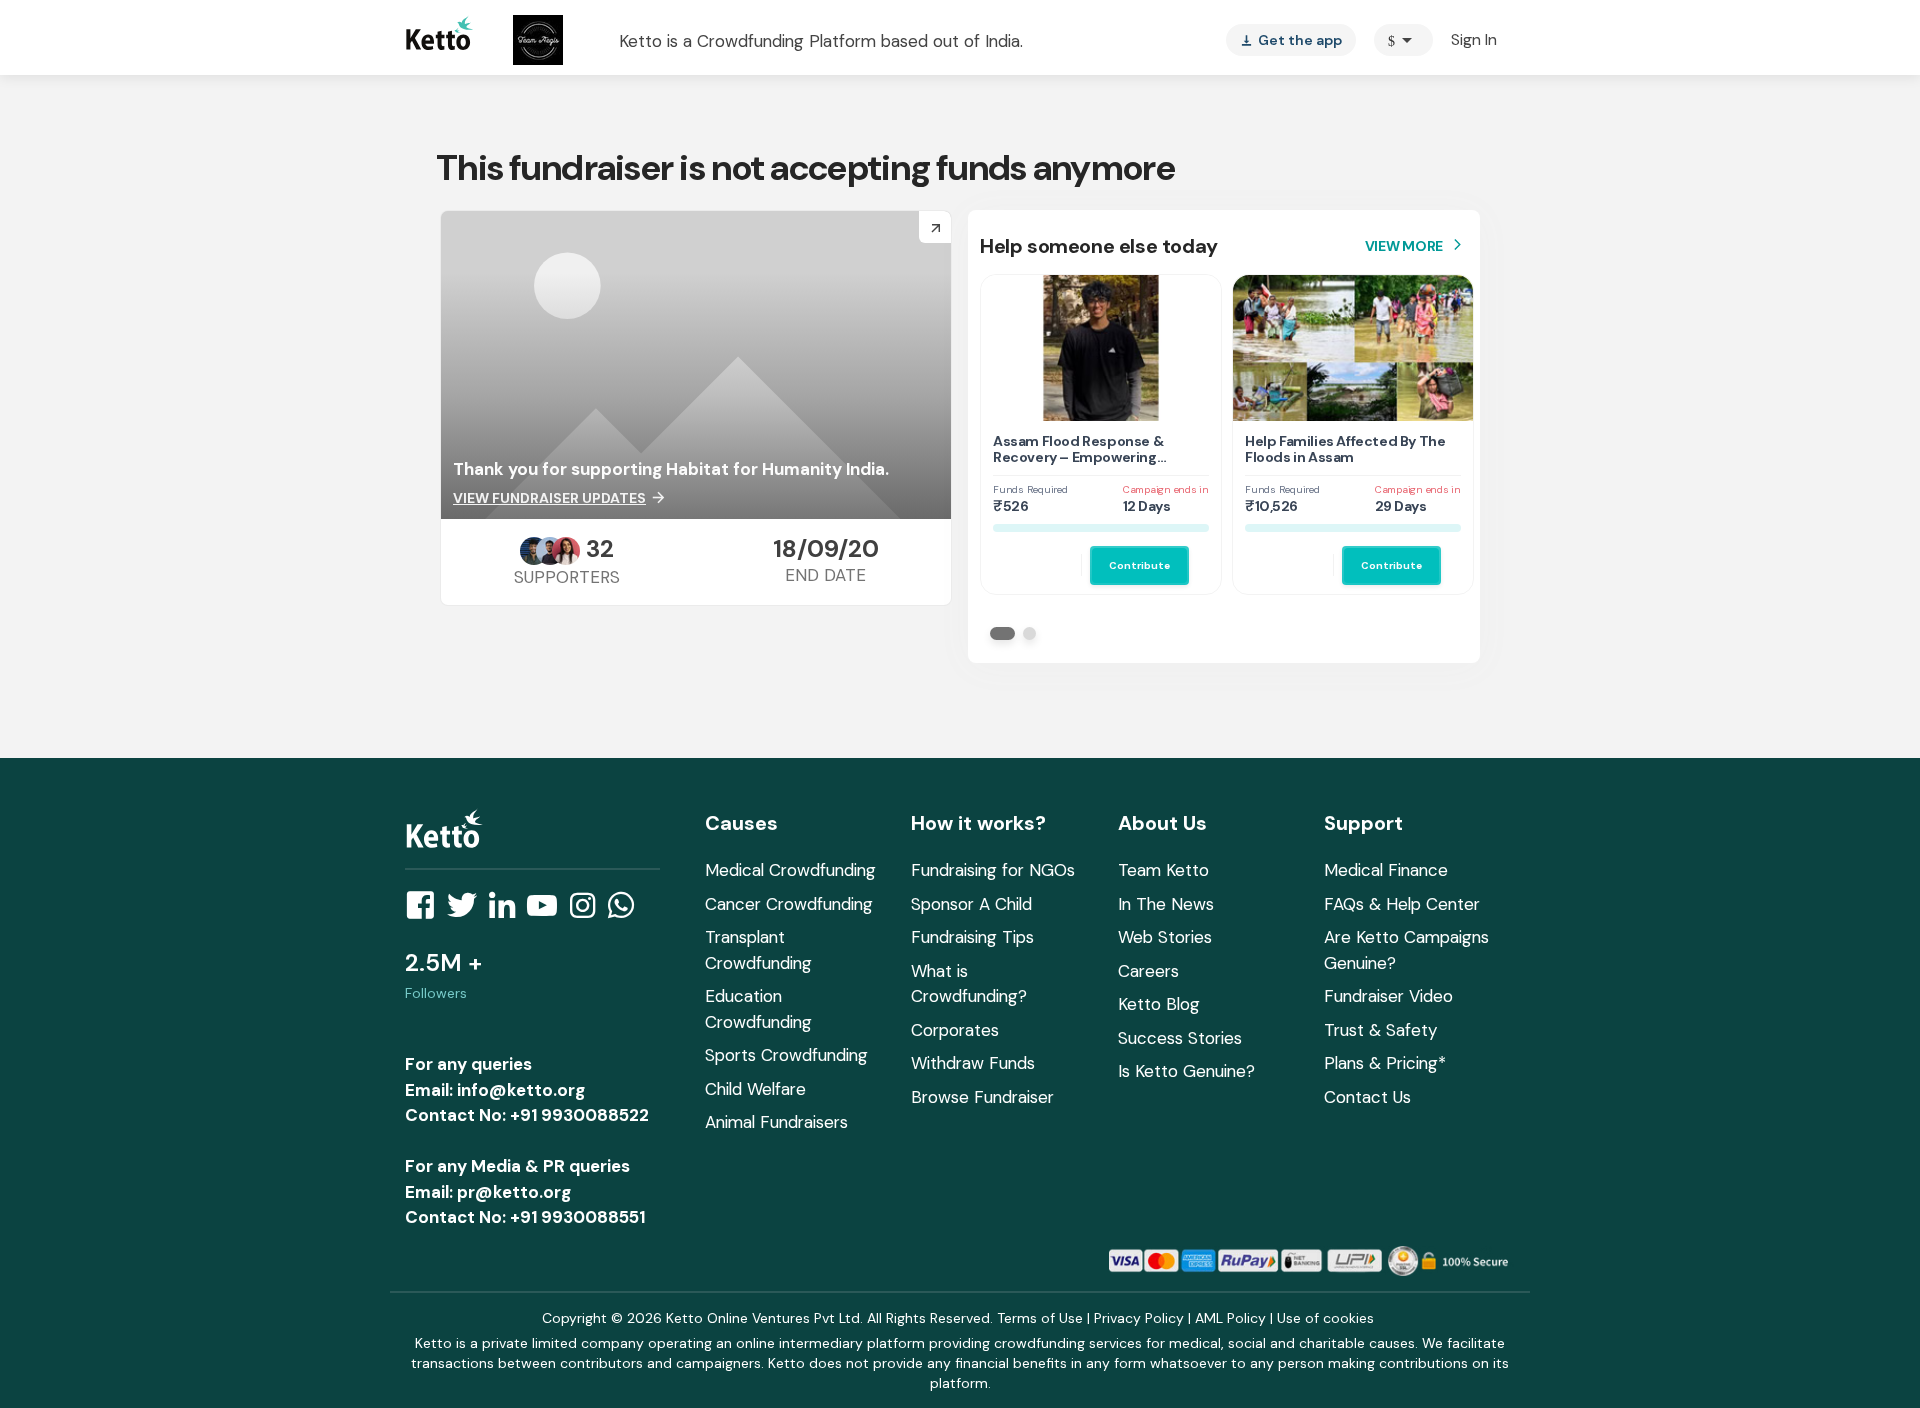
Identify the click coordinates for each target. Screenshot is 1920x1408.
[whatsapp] (627, 911)
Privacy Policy (1139, 1318)
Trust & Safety (1380, 1030)
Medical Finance (1386, 870)
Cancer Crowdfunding (789, 904)
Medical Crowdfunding (790, 870)
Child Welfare (755, 1089)
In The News (1166, 904)
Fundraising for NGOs (993, 870)
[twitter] (468, 911)
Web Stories (1165, 937)
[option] (1403, 40)
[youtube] (548, 911)
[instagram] (588, 911)
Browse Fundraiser (982, 1097)
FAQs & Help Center (1402, 904)
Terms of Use (1040, 1318)
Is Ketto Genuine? (1186, 1071)
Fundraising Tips (972, 937)
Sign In (1474, 39)
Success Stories (1180, 1038)
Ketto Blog (1159, 1004)
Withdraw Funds (973, 1063)
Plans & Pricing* (1385, 1063)
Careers (1148, 971)
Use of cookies (1325, 1318)
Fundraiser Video (1388, 996)
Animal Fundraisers (776, 1122)
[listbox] (1291, 40)
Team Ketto (1163, 870)
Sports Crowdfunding (786, 1055)
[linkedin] (508, 911)
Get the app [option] (1291, 40)
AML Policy (1230, 1318)
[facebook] (426, 911)
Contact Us (1367, 1097)
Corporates (955, 1030)
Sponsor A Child (971, 904)
